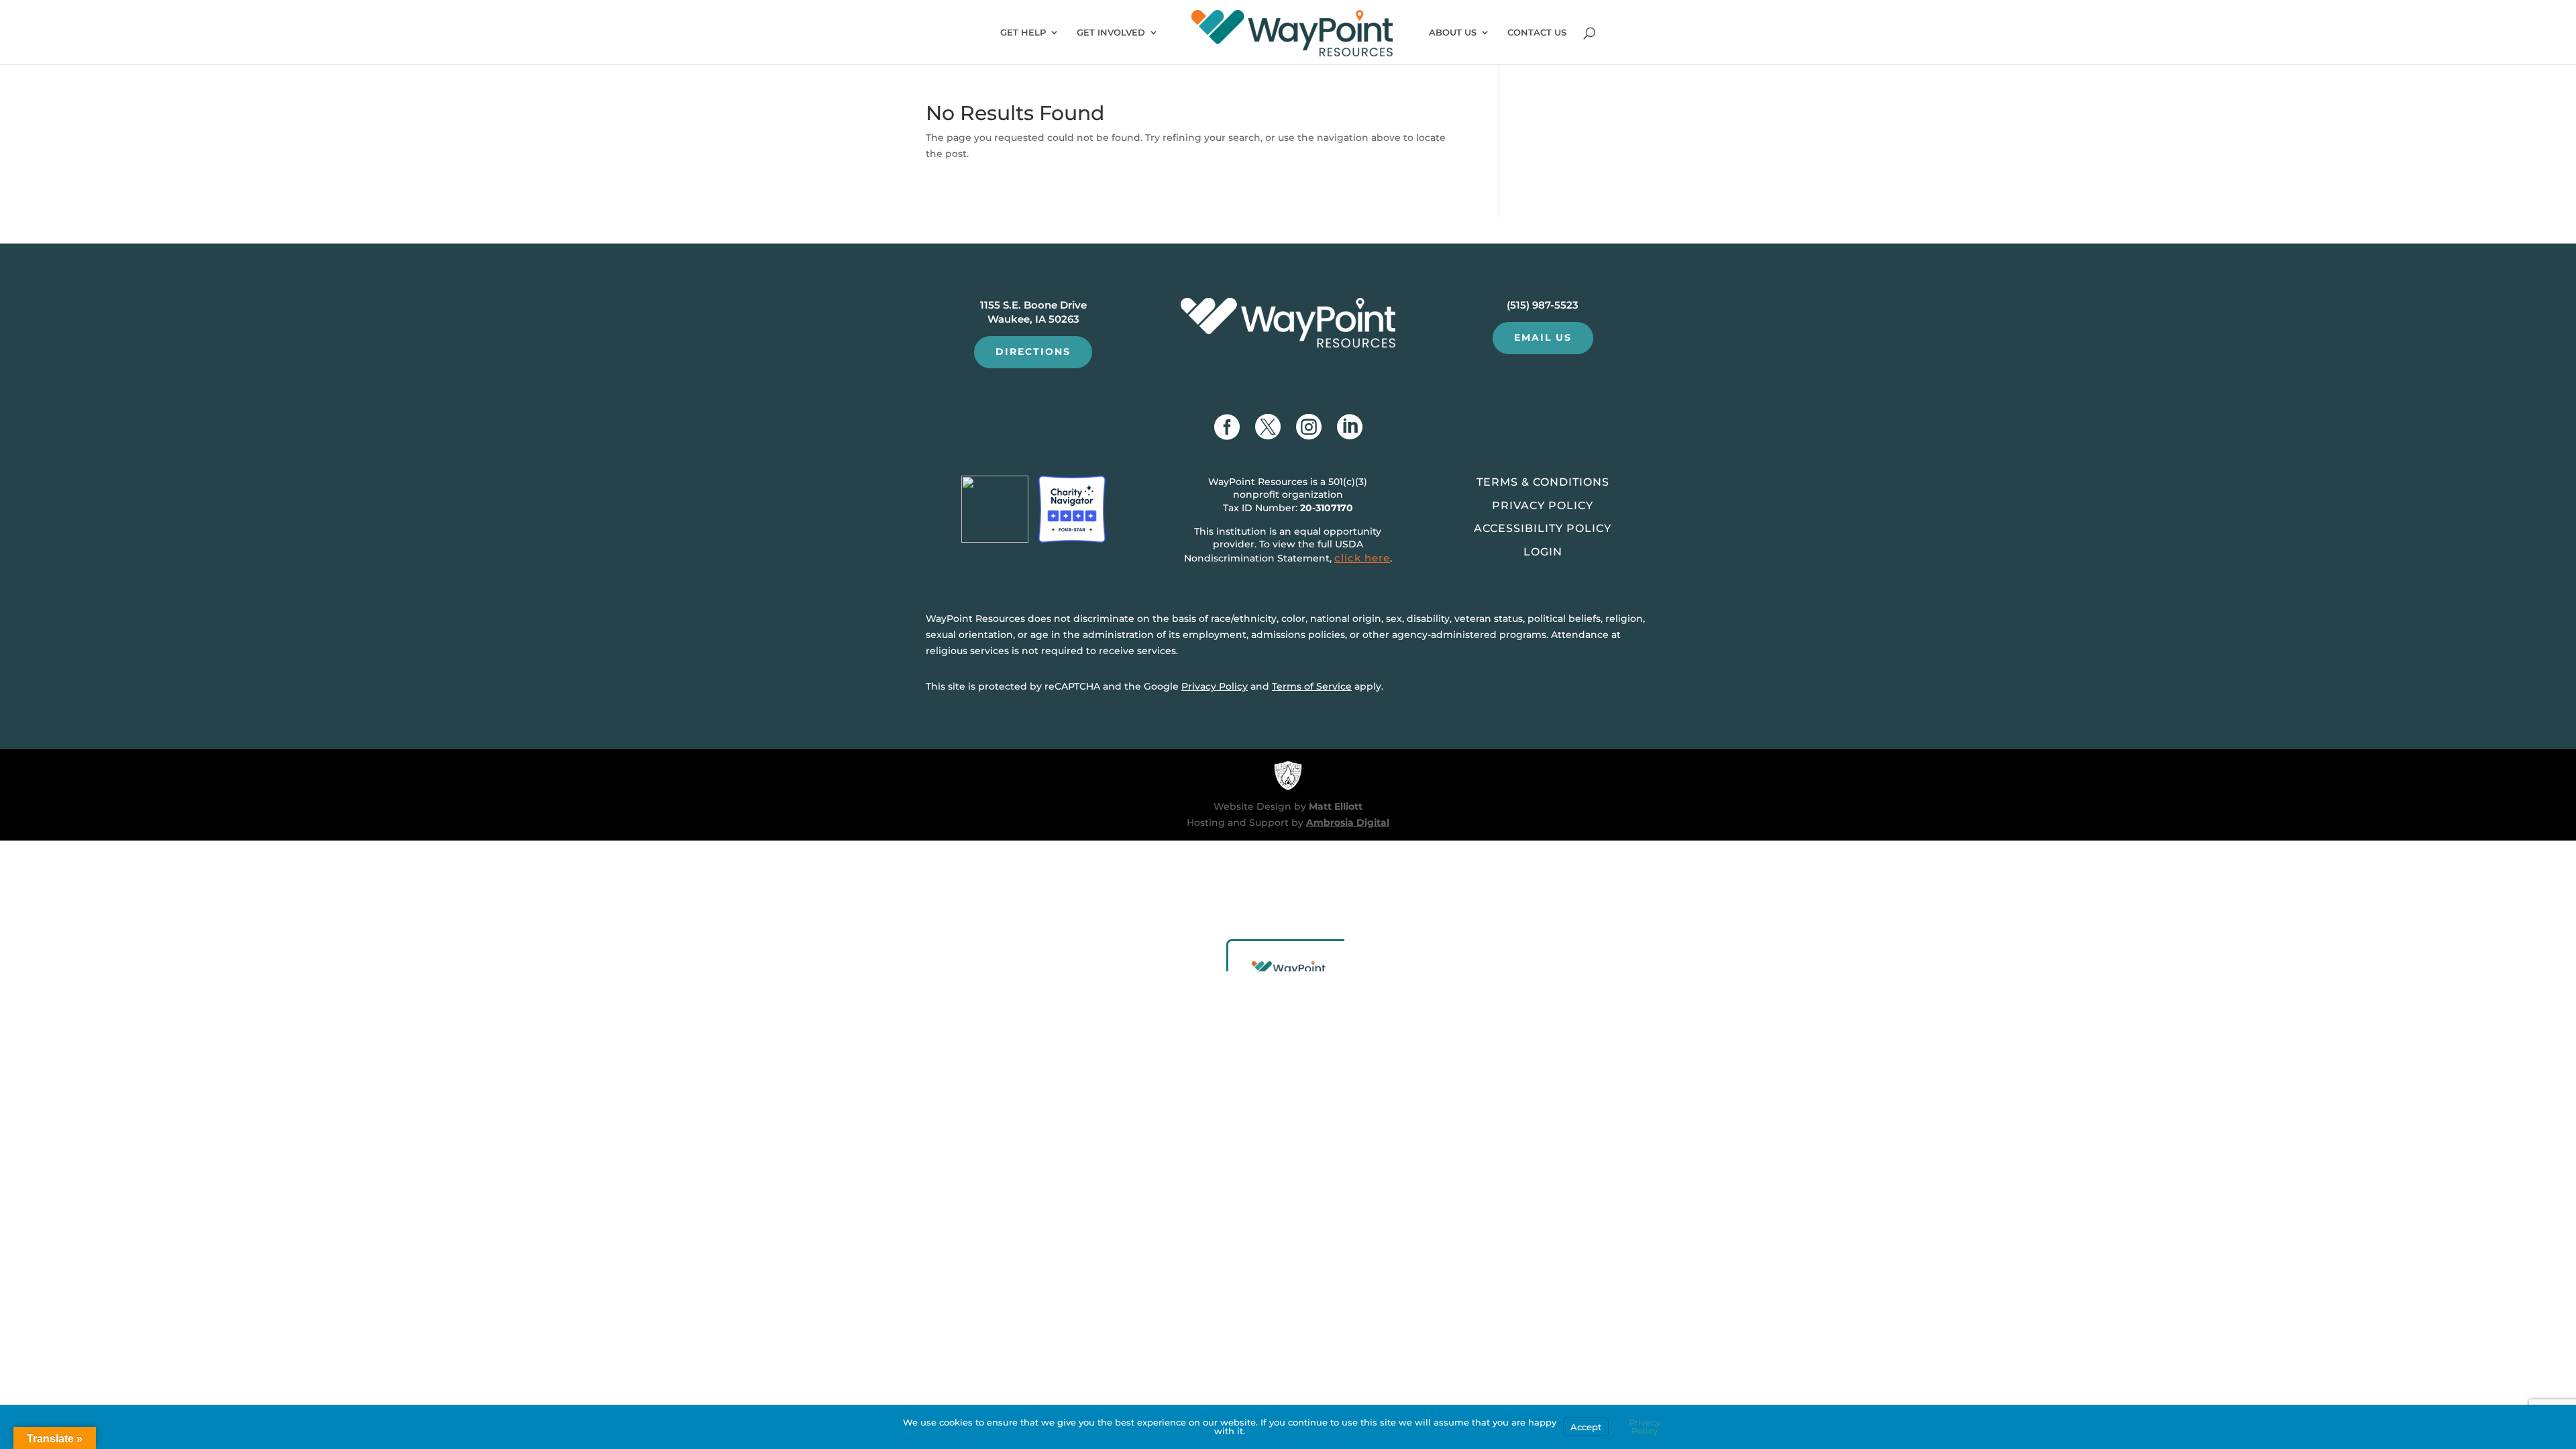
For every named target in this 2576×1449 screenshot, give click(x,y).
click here (1362, 558)
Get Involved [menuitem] (1111, 33)
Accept (1586, 1427)
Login (1543, 552)
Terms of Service (1312, 686)
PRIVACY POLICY (1543, 505)
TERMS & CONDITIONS (1543, 482)
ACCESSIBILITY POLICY (1543, 528)
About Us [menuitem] (1453, 33)
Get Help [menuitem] (1023, 33)
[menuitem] (1292, 37)
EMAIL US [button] (1543, 337)
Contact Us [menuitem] (1537, 33)
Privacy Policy (1215, 686)
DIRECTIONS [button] (1033, 352)
